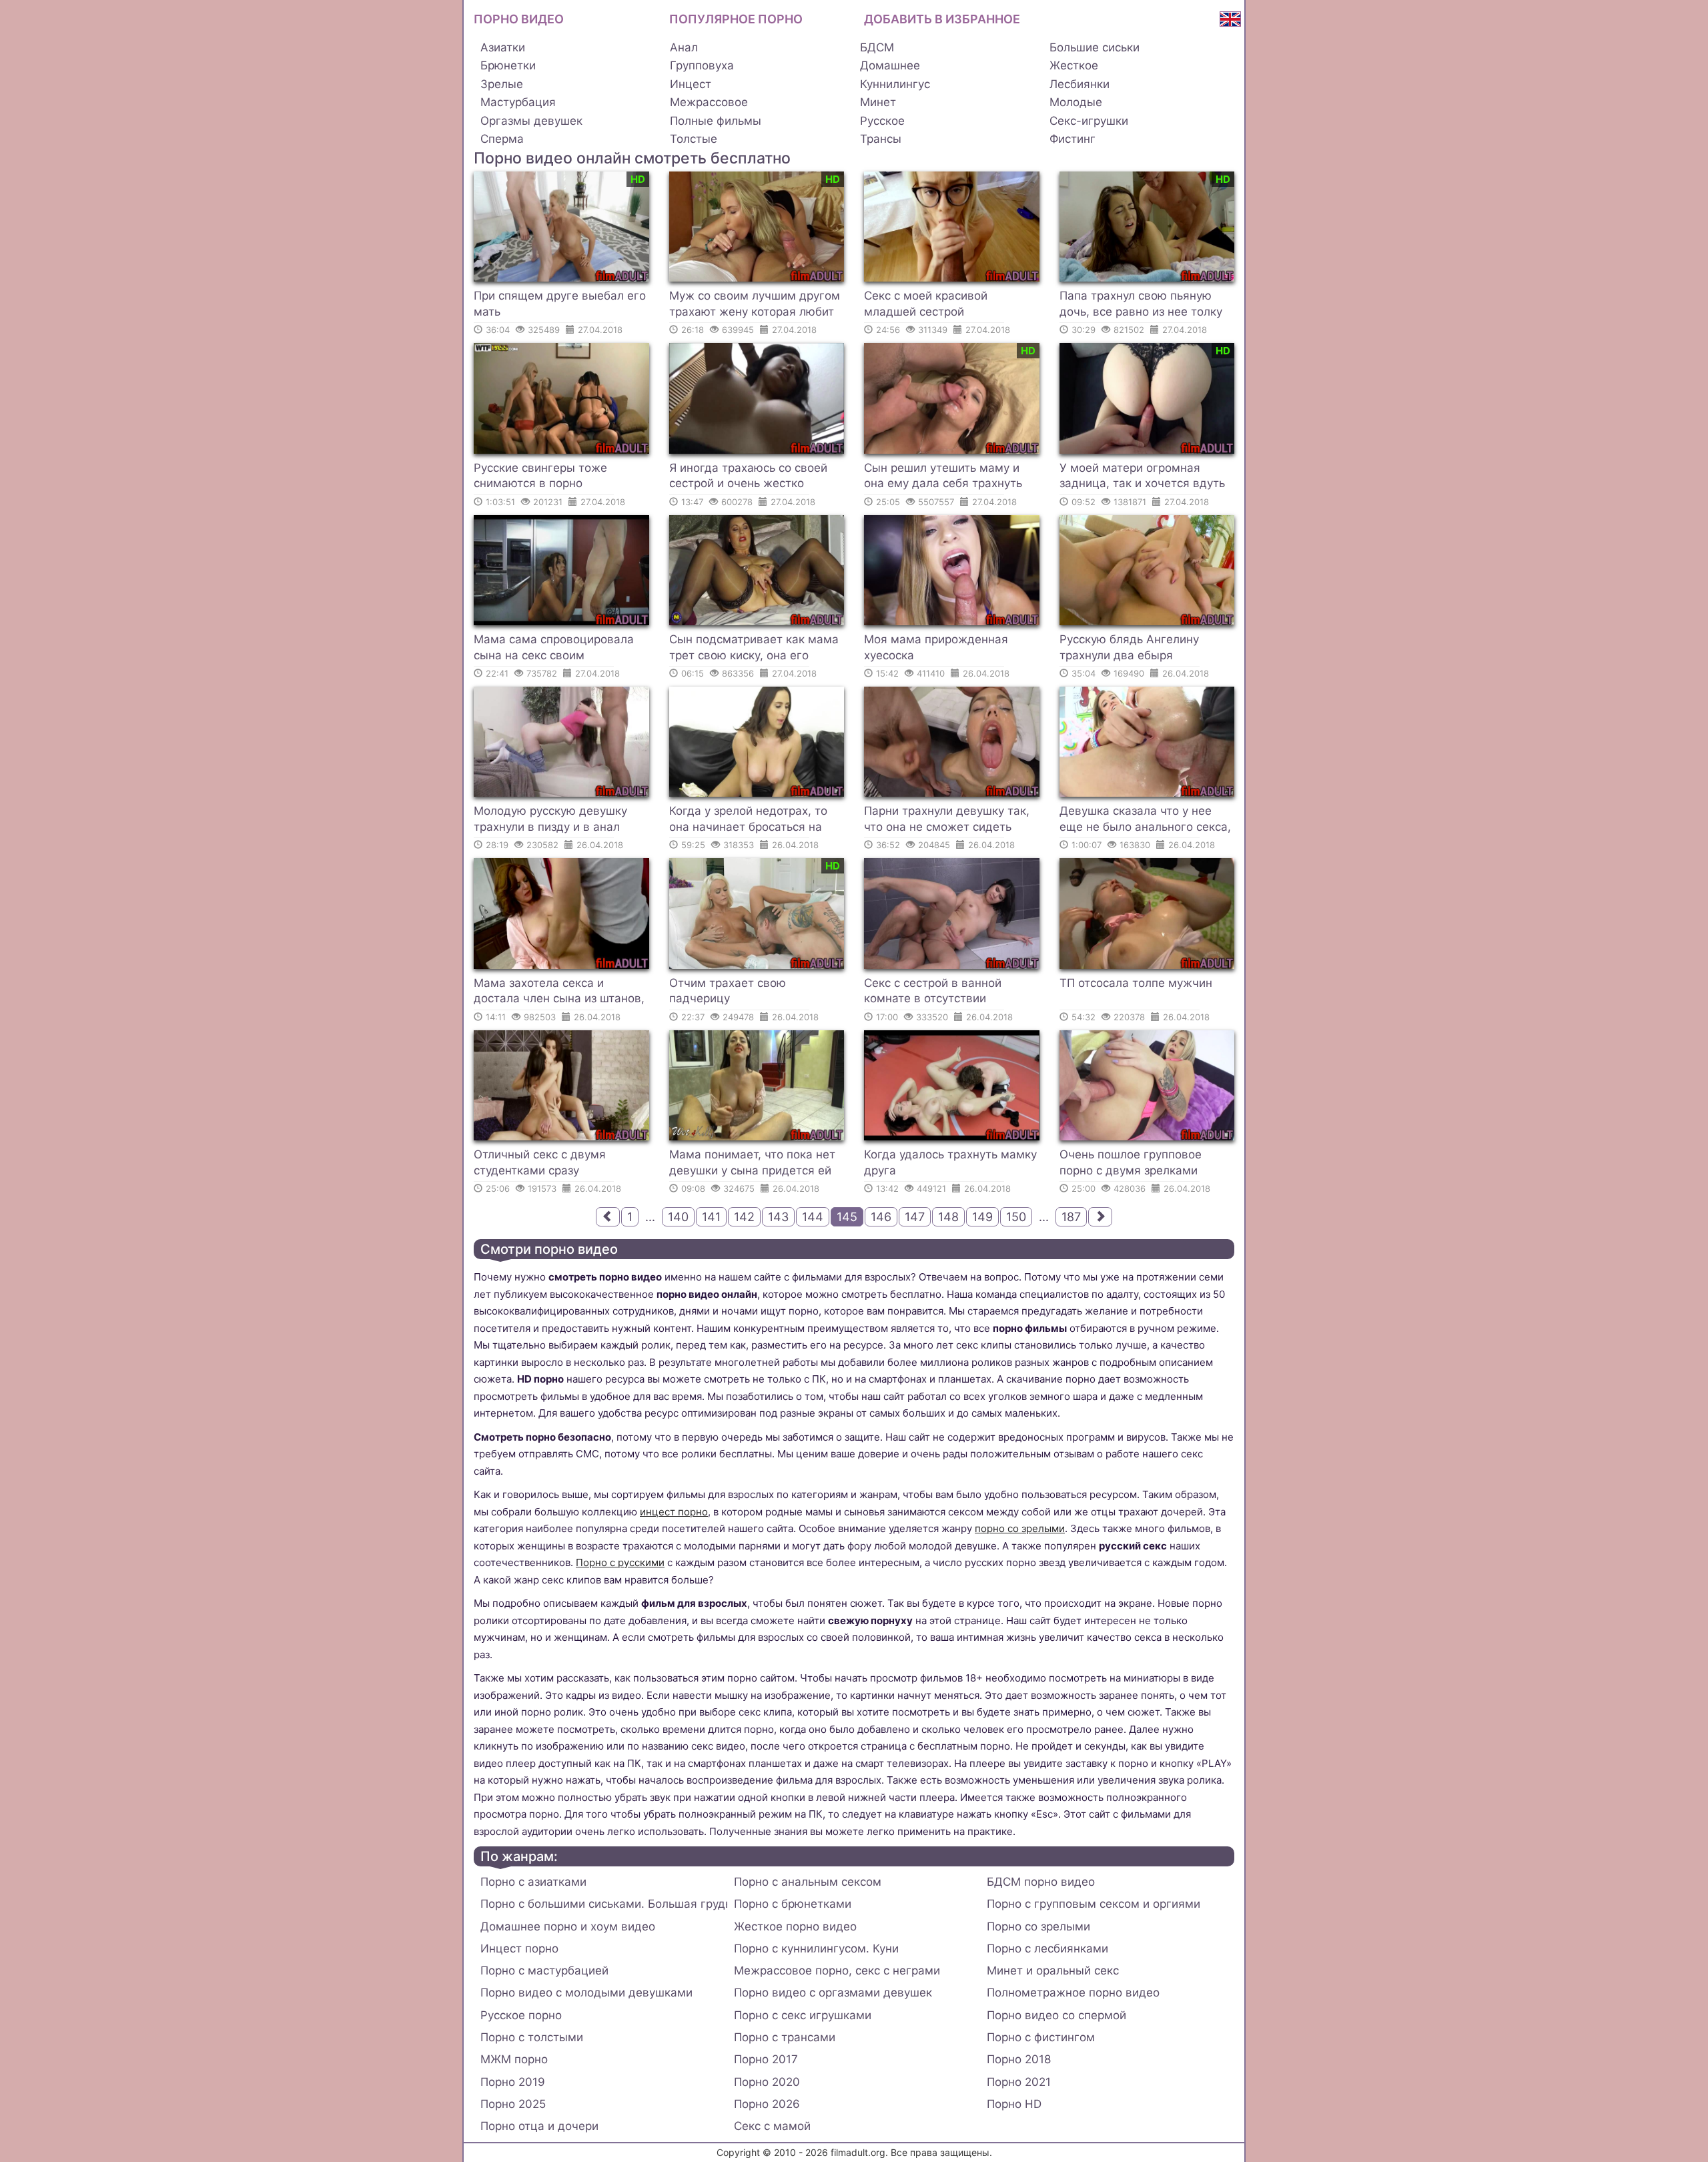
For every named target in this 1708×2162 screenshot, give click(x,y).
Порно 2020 (767, 2082)
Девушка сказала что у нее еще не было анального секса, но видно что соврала (1145, 821)
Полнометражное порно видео (1073, 1993)
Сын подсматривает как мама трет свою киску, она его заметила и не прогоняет (754, 649)
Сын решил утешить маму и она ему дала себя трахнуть (943, 476)
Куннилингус (895, 84)
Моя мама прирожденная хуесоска (936, 647)
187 (1071, 1217)
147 (915, 1217)
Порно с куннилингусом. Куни (816, 1948)
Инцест (691, 84)
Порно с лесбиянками (1047, 1948)
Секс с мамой (772, 2126)
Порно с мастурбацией (544, 1970)
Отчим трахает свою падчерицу (728, 991)
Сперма (502, 139)
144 (813, 1217)
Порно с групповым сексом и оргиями (1094, 1904)
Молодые (1076, 102)
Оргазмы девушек (531, 121)
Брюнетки (508, 65)
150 (1016, 1217)
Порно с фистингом (1041, 2037)
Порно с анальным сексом (808, 1882)
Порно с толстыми (532, 2037)
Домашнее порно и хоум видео (568, 1926)
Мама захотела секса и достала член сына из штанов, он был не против (559, 993)
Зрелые (502, 84)
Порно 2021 (1019, 2082)
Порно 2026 (767, 2104)
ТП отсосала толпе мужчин (1136, 983)
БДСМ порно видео (1041, 1882)
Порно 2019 (513, 2082)
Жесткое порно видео (795, 1926)
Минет (878, 102)
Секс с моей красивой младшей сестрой (926, 304)
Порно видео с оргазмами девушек (833, 1993)
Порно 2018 (1019, 2059)
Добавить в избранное (942, 19)
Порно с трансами (785, 2037)
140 (678, 1217)
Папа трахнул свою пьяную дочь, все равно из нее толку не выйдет (1141, 306)
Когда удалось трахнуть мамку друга (950, 1162)
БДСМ (877, 47)
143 (778, 1217)
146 (881, 1217)
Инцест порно (519, 1948)
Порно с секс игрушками (803, 2015)
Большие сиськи (1095, 47)
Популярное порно (736, 19)
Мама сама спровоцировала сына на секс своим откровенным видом (554, 649)
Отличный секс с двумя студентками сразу (540, 1162)
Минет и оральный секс (1053, 1970)
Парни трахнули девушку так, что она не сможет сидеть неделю (947, 821)
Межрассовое (709, 102)
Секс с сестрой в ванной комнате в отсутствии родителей (933, 993)
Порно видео (519, 19)
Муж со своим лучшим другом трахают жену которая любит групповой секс (755, 306)
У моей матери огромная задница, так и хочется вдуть (1142, 476)
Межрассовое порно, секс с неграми (837, 1970)
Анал (684, 47)
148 (948, 1217)
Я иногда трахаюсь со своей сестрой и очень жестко (748, 476)
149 (982, 1217)
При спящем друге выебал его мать (560, 304)
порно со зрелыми (1020, 1528)
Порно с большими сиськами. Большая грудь (604, 1904)
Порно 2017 (766, 2059)
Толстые (694, 139)
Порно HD (1014, 2104)
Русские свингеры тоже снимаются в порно (540, 476)
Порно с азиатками (533, 1882)
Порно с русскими (620, 1562)
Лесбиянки (1080, 84)
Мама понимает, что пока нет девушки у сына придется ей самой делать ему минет (752, 1164)
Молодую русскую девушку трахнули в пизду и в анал (550, 819)
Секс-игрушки (1089, 121)
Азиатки (503, 47)
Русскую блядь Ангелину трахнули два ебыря (1129, 647)
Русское (882, 121)
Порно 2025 (513, 2104)
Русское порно (521, 2015)
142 (744, 1217)
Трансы (881, 139)
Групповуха (702, 65)
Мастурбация (518, 102)
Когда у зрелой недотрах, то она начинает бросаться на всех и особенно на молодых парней (750, 821)
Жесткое (1074, 65)
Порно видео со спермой (1056, 2015)
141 (711, 1217)
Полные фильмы (716, 121)
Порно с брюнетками (793, 1904)
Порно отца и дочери (539, 2126)
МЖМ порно (514, 2059)
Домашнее (890, 65)
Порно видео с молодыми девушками (586, 1993)
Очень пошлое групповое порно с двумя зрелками (1131, 1162)
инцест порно (674, 1512)
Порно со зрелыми (1038, 1926)
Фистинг (1073, 139)
